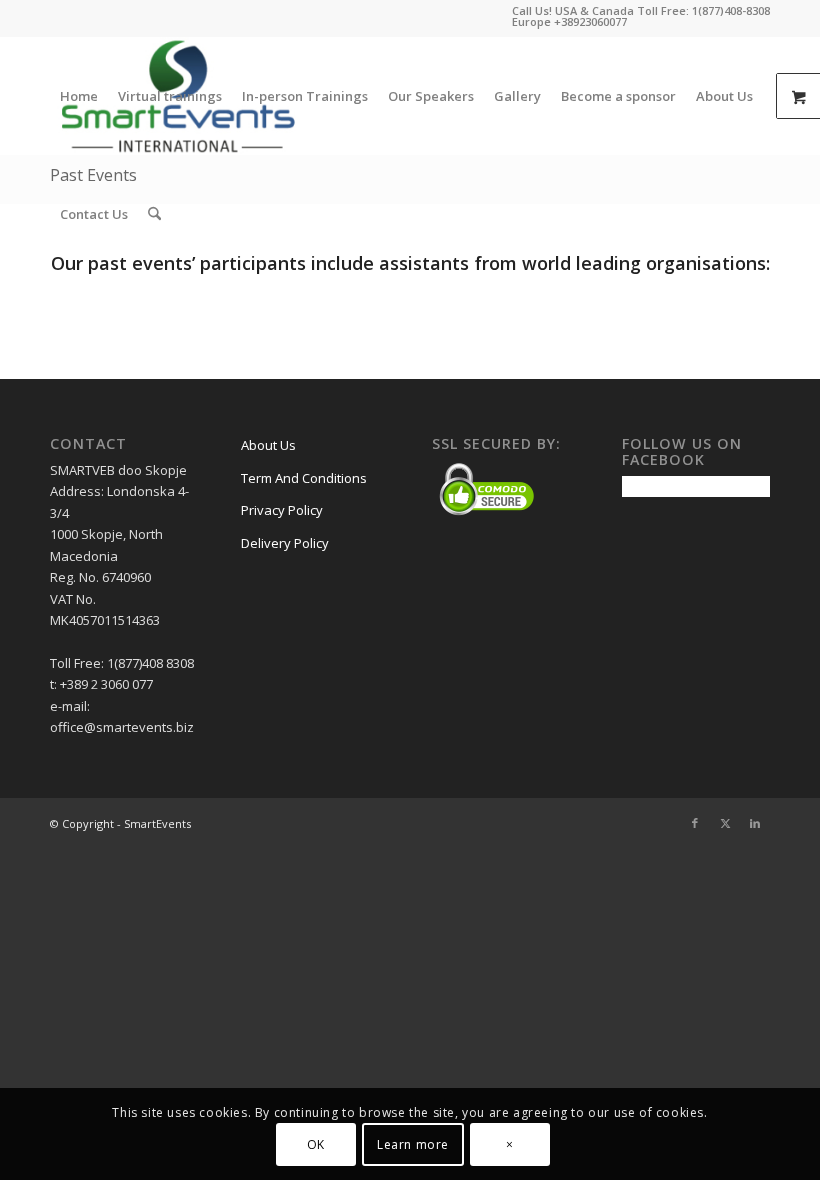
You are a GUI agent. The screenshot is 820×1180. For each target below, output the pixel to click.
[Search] (154, 214)
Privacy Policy (282, 510)
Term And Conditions (304, 478)
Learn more (413, 1144)
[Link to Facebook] (695, 823)
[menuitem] (79, 96)
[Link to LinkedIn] (755, 823)
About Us (268, 445)
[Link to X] (725, 823)
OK (316, 1144)
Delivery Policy (285, 543)
